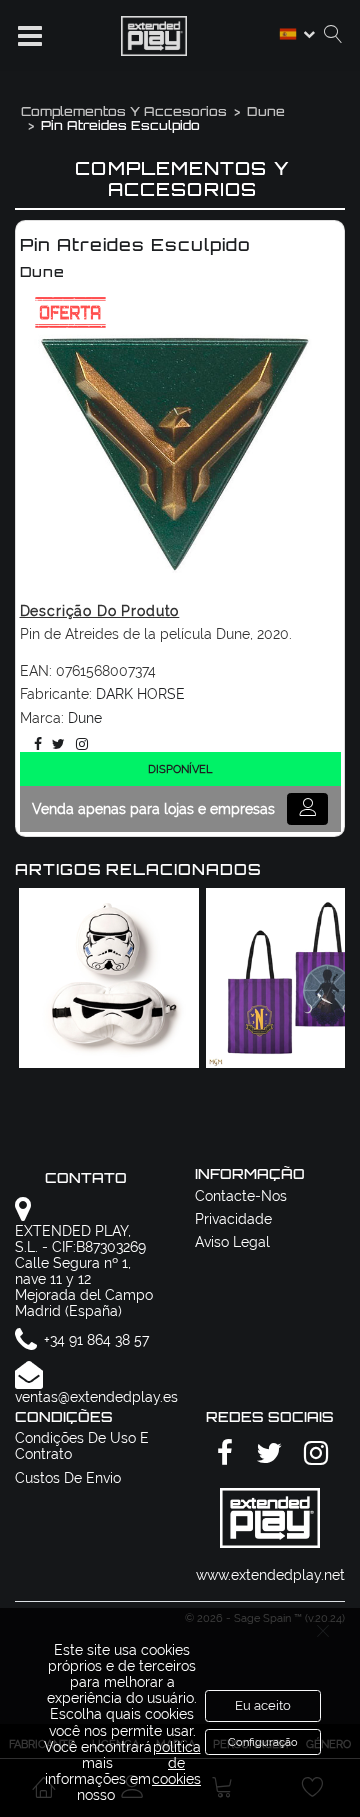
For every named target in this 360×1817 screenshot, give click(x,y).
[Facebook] (34, 744)
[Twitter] (55, 744)
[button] (30, 36)
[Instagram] (78, 744)
